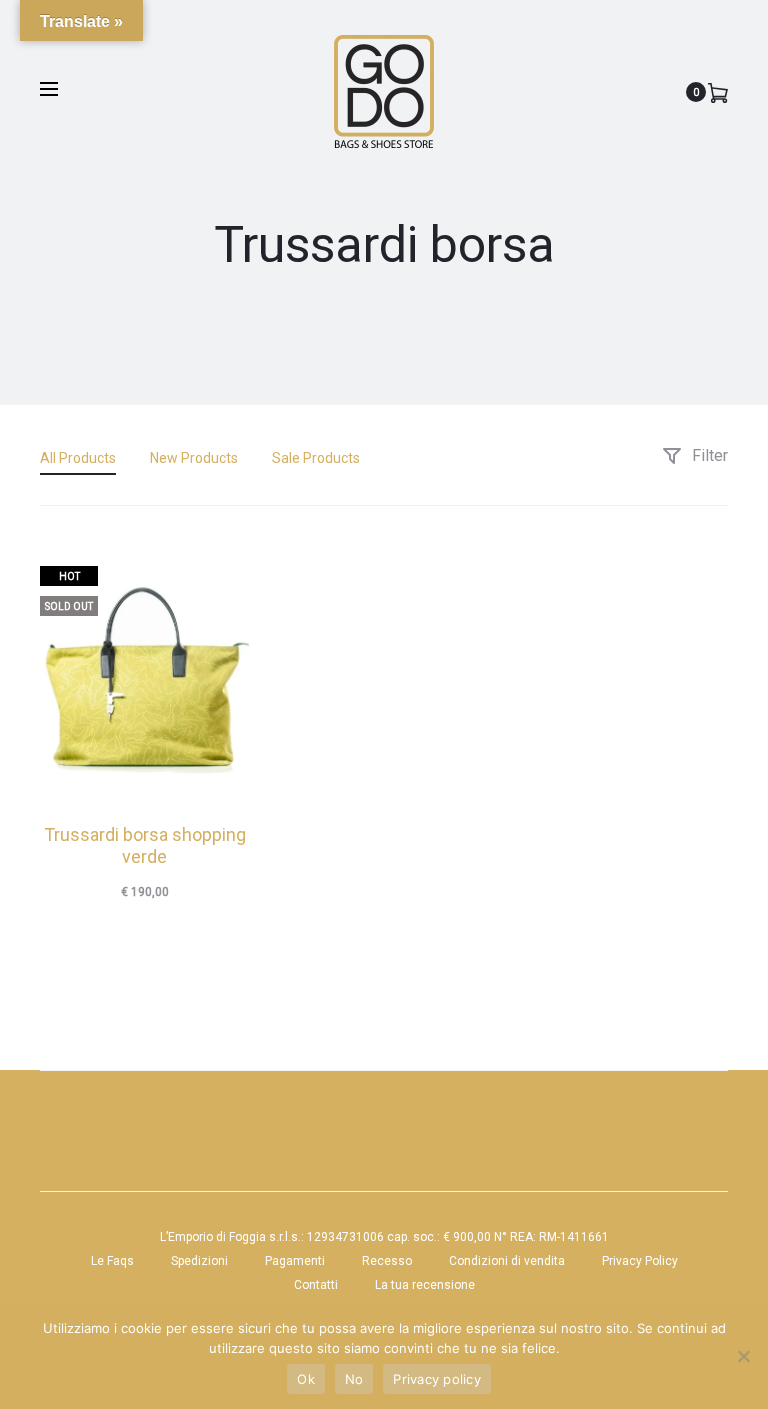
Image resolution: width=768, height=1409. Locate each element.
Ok (306, 1379)
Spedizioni (199, 1261)
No (354, 1379)
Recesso (387, 1261)
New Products (194, 458)
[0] (718, 92)
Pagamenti (295, 1261)
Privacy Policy (640, 1261)
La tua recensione (425, 1285)
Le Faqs (112, 1261)
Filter (708, 455)
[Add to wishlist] (224, 571)
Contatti (316, 1285)
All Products (78, 458)
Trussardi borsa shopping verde (145, 845)
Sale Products (316, 458)
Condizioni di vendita (507, 1261)
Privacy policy (437, 1379)
